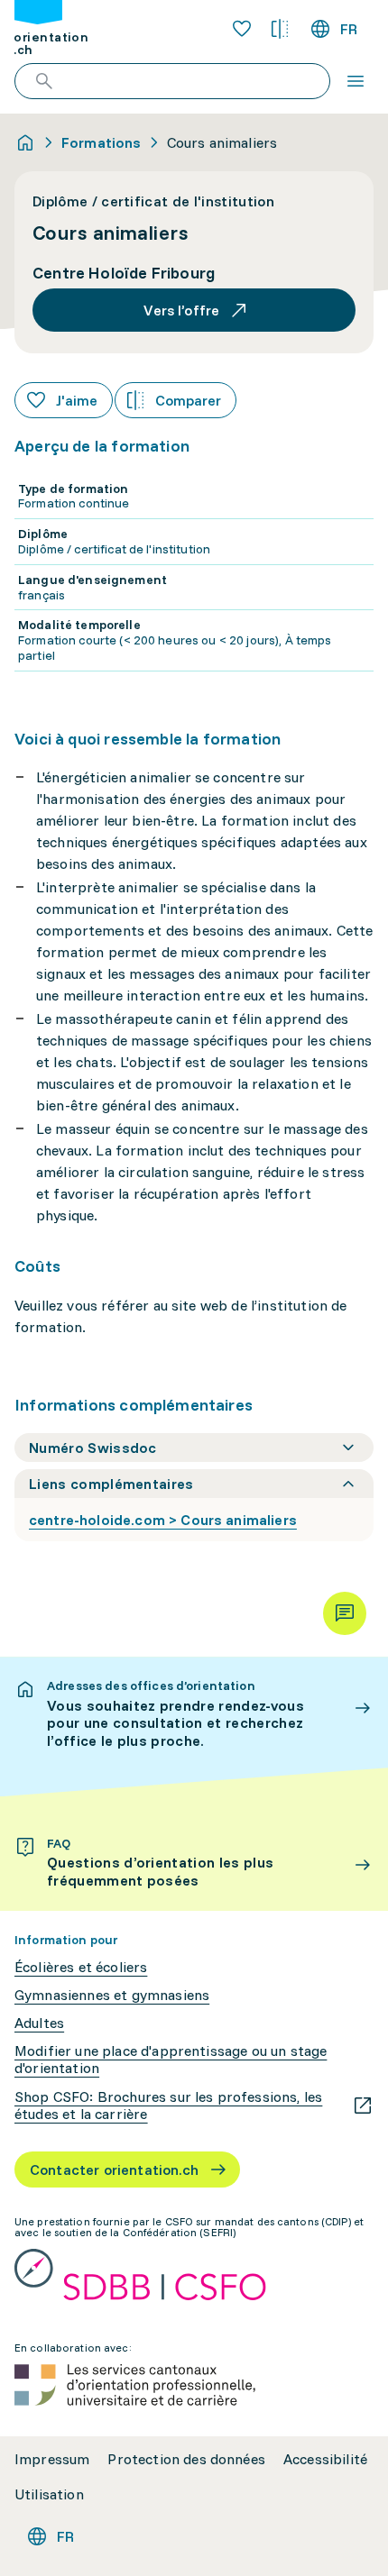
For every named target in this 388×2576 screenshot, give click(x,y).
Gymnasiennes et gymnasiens (112, 1995)
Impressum (52, 2459)
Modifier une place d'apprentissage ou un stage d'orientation (171, 2060)
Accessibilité (325, 2459)
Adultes (39, 2023)
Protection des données (186, 2459)
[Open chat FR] (345, 1613)
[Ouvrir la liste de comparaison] (280, 29)
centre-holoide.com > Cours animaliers (163, 1520)
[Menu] (356, 81)
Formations (102, 142)
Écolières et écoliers (81, 1967)
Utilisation (49, 2494)
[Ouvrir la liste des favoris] (242, 29)
